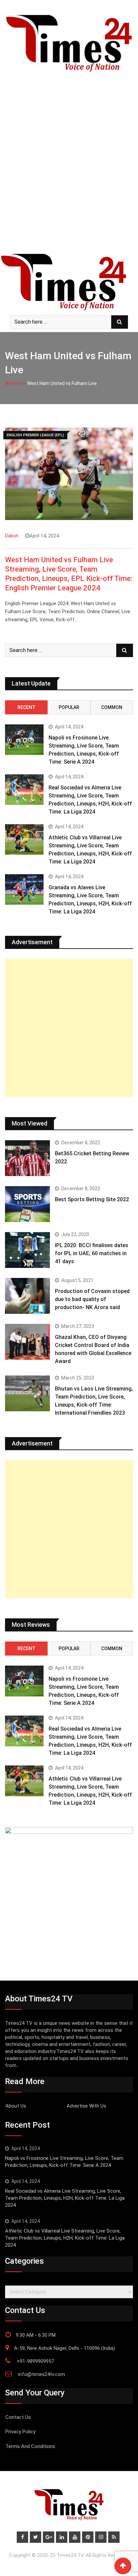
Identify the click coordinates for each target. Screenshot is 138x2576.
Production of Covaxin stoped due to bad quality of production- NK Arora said (92, 1299)
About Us (16, 2106)
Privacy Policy (20, 2432)
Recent (26, 707)
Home (16, 383)
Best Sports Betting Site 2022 (92, 1199)
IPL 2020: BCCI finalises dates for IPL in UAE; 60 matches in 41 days (92, 1253)
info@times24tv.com (42, 2374)
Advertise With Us (86, 2106)
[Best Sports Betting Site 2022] (27, 1204)
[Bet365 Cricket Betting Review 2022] (27, 1158)
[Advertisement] (69, 179)
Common (112, 707)
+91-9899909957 (35, 2361)
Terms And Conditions (30, 2446)
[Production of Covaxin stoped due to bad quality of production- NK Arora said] (27, 1296)
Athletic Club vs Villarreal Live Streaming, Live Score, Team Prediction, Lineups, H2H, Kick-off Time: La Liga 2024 (65, 2238)
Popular (69, 707)
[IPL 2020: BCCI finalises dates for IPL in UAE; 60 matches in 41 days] (27, 1250)
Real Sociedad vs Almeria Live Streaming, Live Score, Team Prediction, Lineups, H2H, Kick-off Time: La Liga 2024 (65, 2198)
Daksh (12, 536)
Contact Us (18, 2417)
